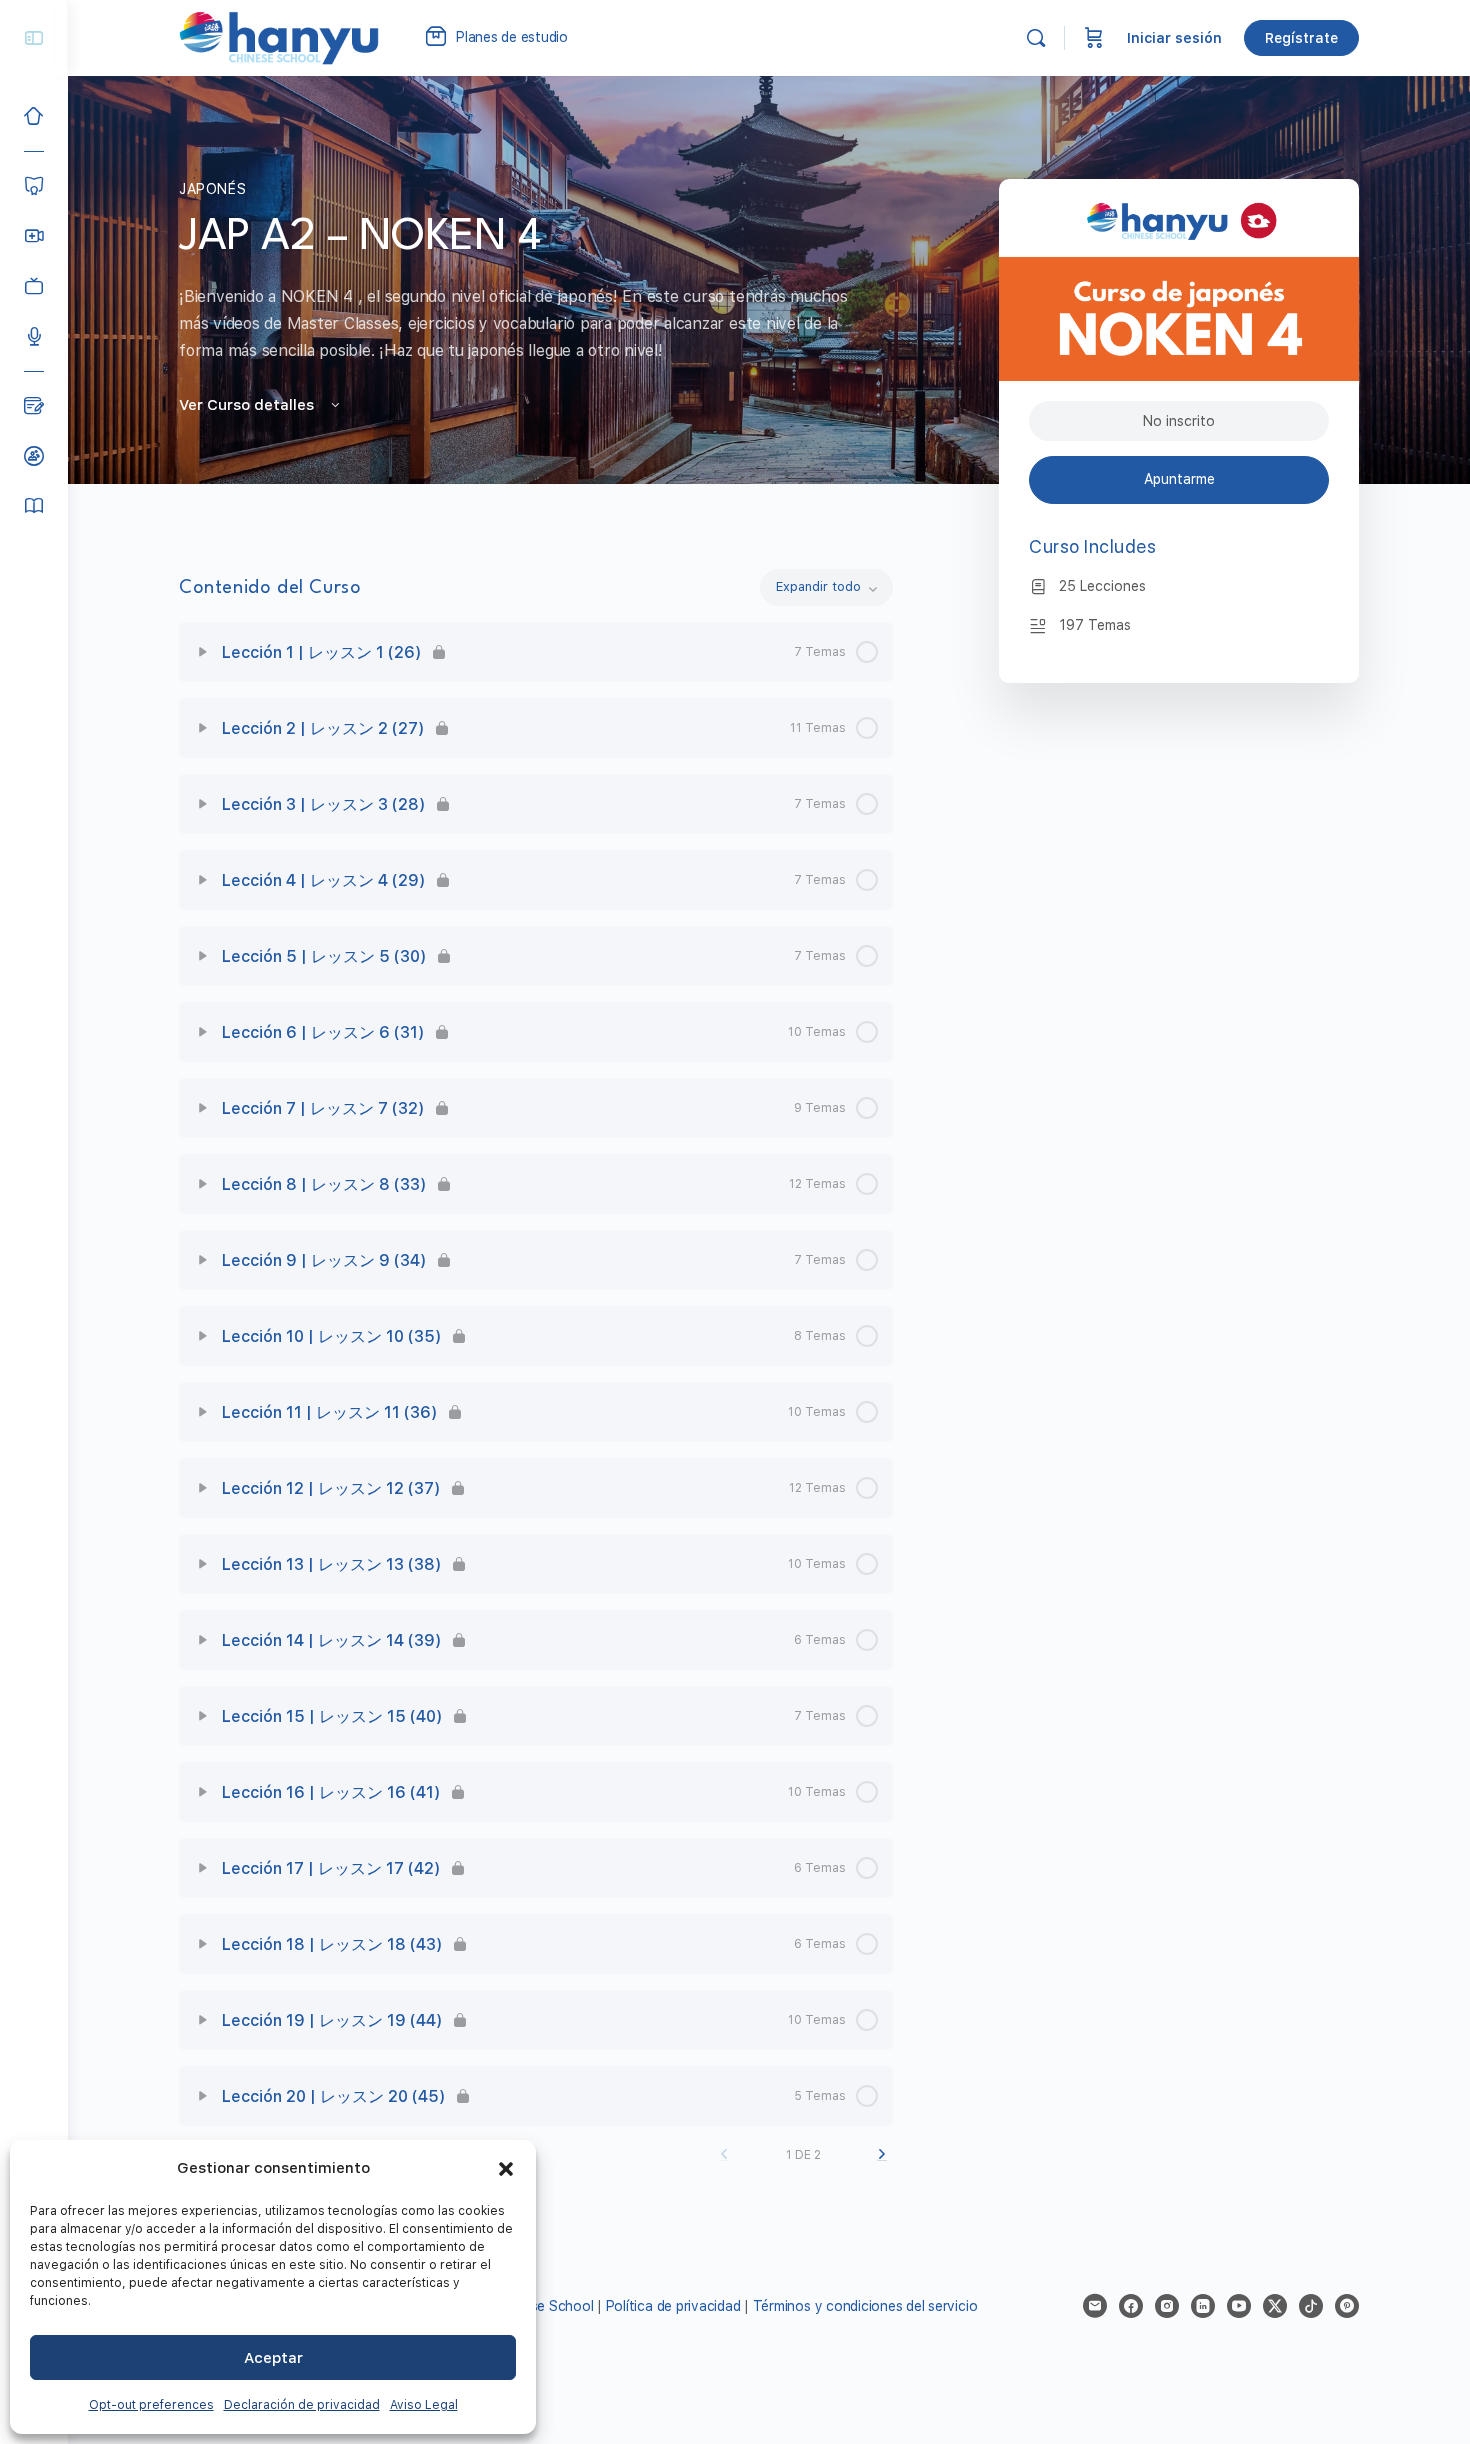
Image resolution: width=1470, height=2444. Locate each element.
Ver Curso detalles (248, 405)
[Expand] (203, 652)
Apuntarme (1179, 479)
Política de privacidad (673, 2306)
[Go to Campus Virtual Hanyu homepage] (279, 37)
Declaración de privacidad (302, 2405)
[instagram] (1167, 2306)
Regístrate (1301, 38)
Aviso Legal (424, 2405)
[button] (506, 2169)
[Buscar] (1036, 38)
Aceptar (273, 2358)
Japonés (212, 189)
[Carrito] (1094, 38)
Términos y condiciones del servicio (865, 2306)
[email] (1095, 2306)
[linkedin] (1203, 2306)
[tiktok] (1311, 2306)
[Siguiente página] (882, 2154)
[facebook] (1131, 2306)
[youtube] (1239, 2306)
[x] (1275, 2306)
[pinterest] (1347, 2306)
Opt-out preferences (151, 2405)
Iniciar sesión (1174, 38)
